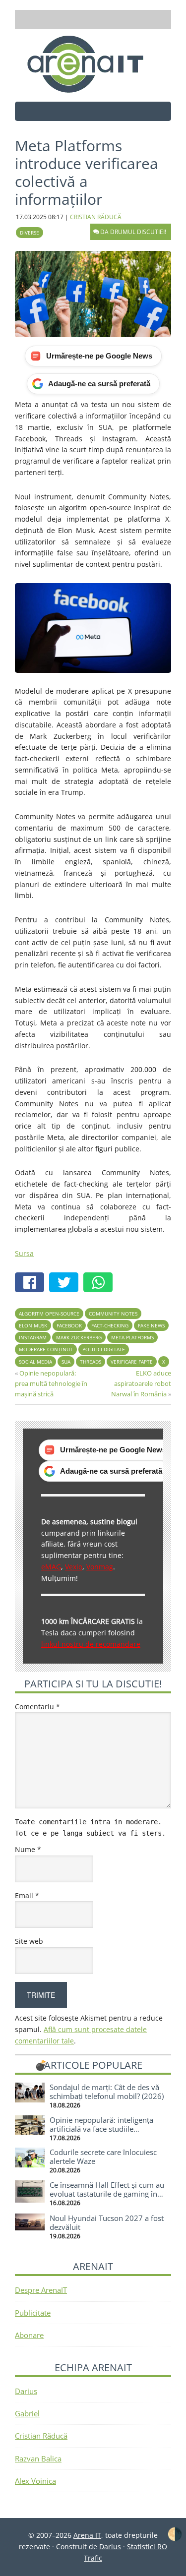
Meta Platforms (132, 1337)
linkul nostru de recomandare (91, 1644)
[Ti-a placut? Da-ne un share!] (32, 1284)
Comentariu (37, 1707)
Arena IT (93, 64)
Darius (26, 2391)
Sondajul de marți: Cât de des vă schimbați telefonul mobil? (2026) (107, 2092)
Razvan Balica (38, 2458)
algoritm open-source (49, 1314)
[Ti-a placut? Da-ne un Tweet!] (66, 1284)
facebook (69, 1325)
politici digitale (104, 1349)
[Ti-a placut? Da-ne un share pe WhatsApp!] (100, 1284)
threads (91, 1362)
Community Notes (113, 1314)
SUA (66, 1362)
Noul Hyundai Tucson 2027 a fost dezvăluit (107, 2222)
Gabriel (27, 2413)
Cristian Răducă (41, 2436)
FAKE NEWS (151, 1325)
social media (35, 1362)
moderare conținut (46, 1349)
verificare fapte (132, 1362)
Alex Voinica (35, 2481)
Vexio (74, 1567)
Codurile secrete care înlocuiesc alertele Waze (103, 2157)
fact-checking (110, 1325)
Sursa (24, 1253)
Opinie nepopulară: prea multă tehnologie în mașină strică (51, 1383)
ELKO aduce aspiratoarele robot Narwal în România (141, 1383)
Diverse (30, 233)
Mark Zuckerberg (79, 1337)
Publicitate (33, 2313)
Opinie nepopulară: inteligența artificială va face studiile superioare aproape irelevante (101, 2129)
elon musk (33, 1325)
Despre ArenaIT (41, 2290)
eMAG (51, 1567)
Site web (29, 1941)
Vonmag (100, 1567)
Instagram (33, 1337)
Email (27, 1895)
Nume (28, 1849)
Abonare (29, 2335)
